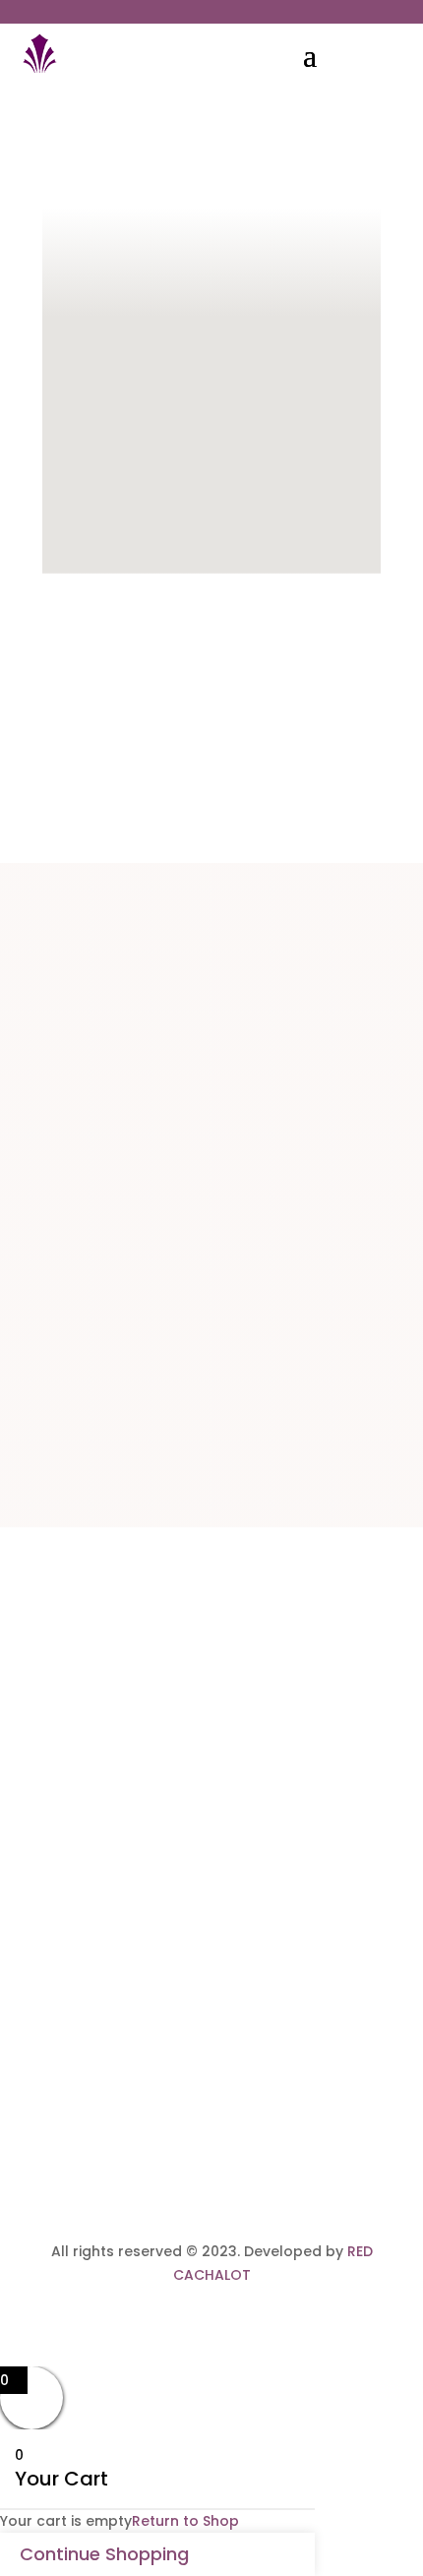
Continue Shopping (104, 2554)
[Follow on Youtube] (251, 2099)
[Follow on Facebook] (172, 2099)
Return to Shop (185, 2521)
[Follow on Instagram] (211, 2099)
